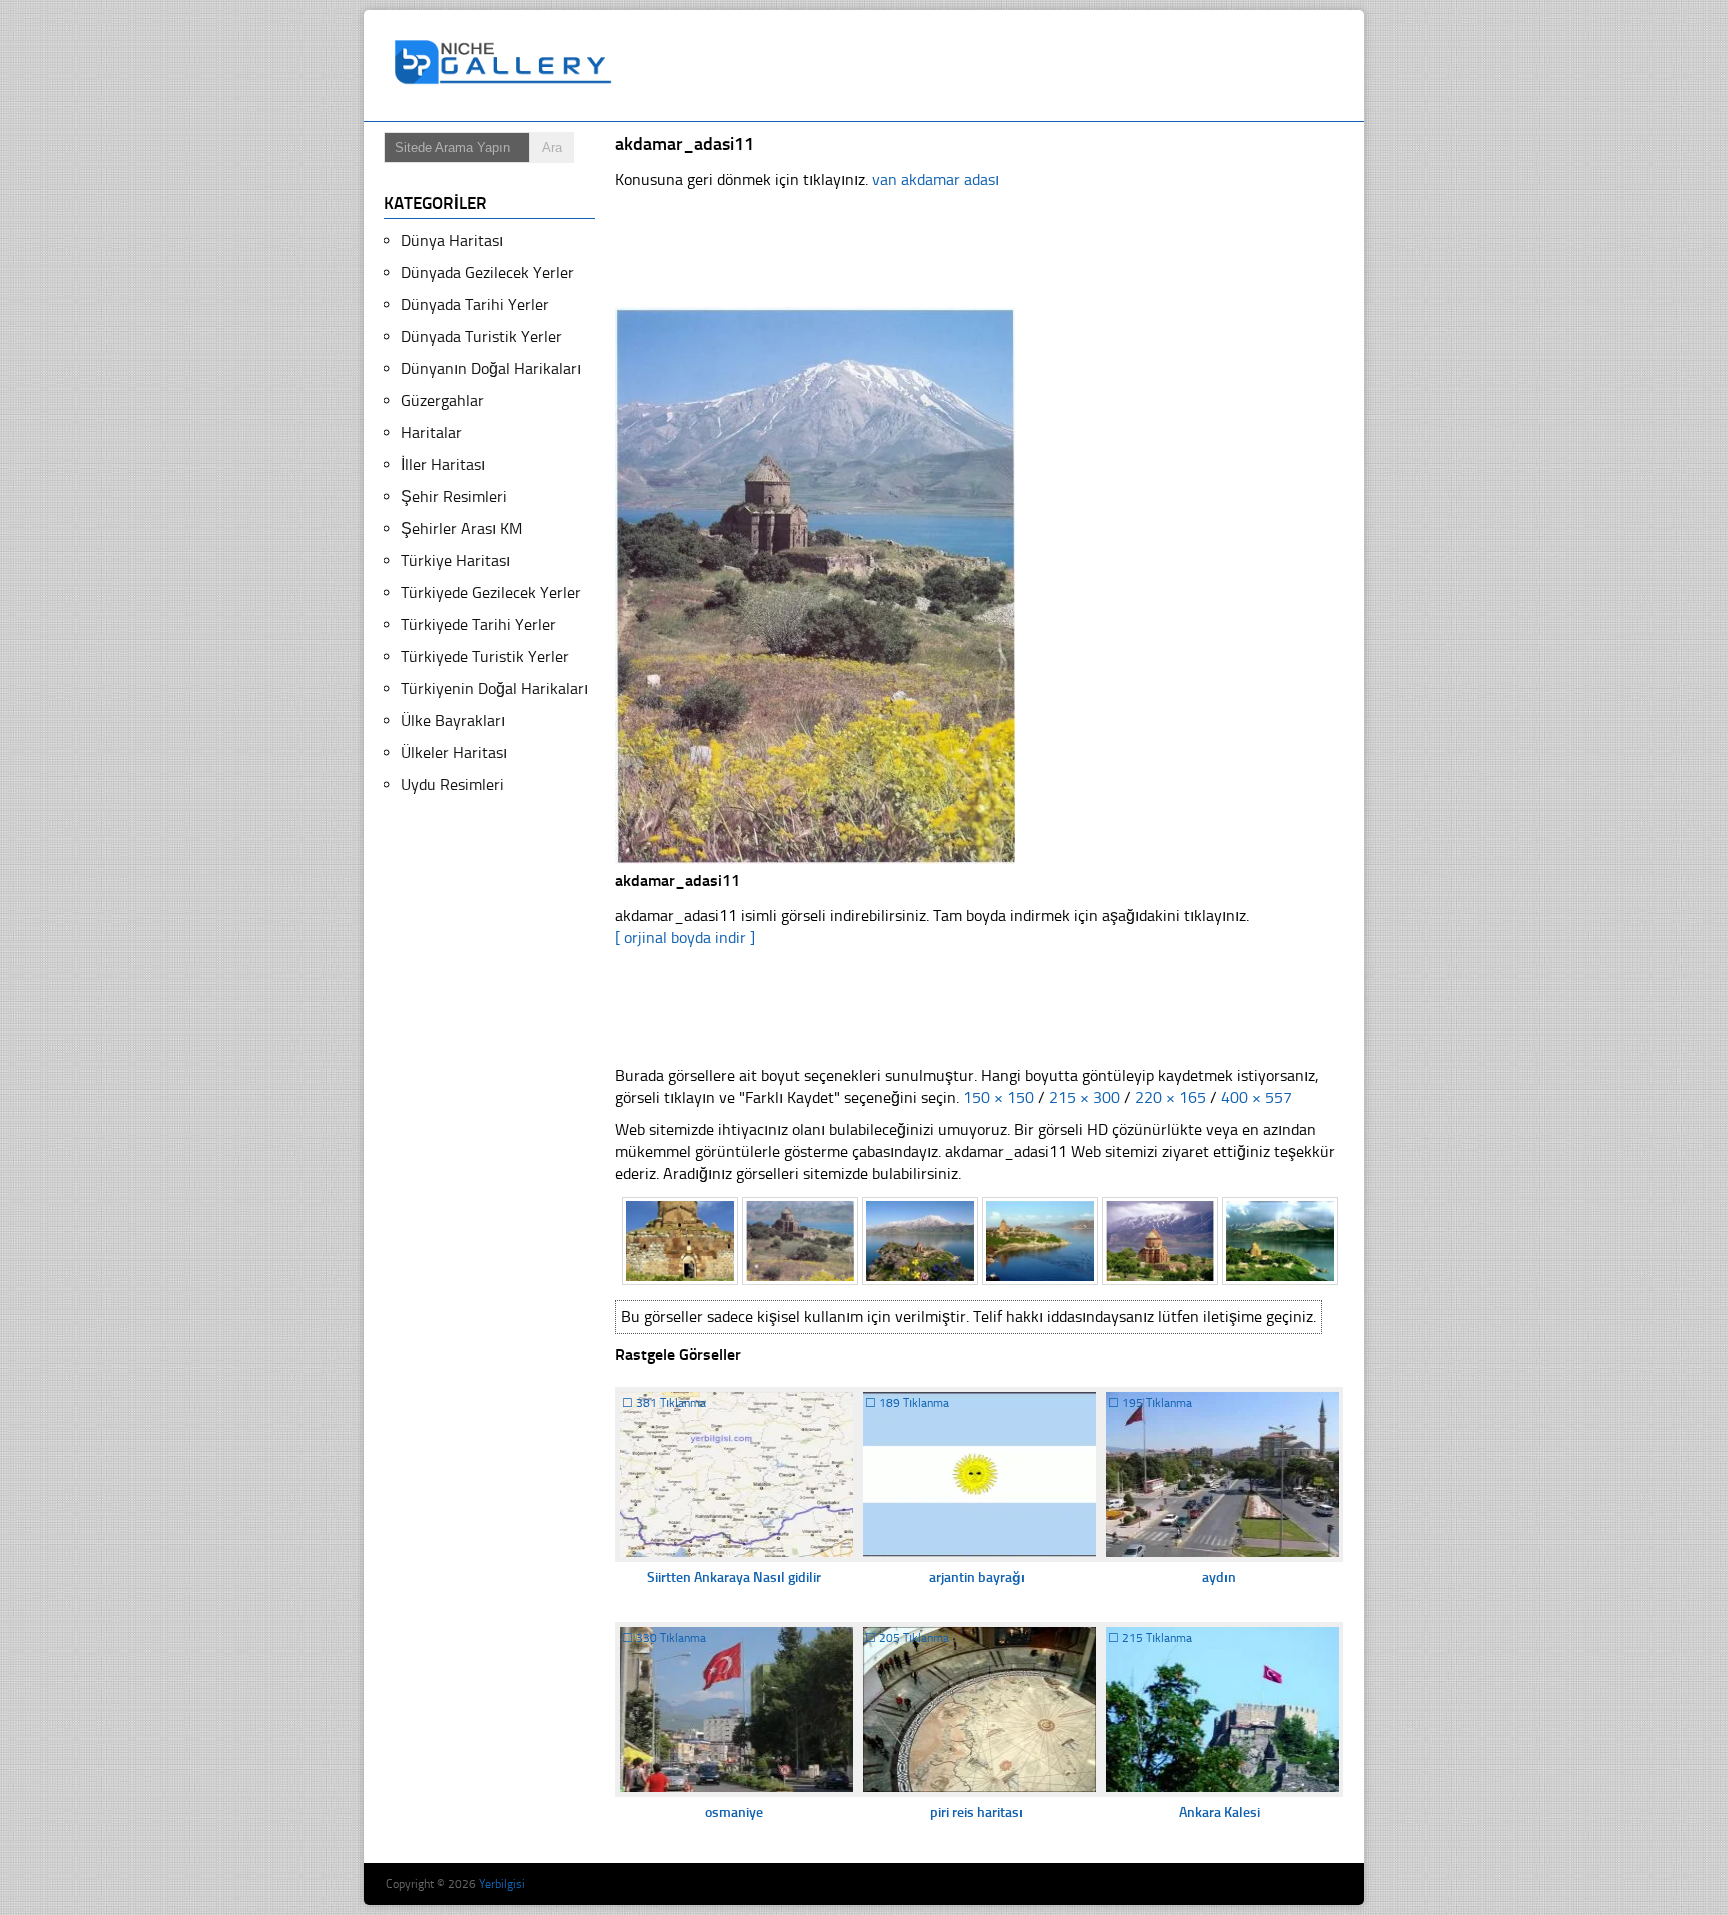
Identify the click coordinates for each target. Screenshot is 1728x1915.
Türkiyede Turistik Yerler (485, 656)
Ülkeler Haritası (454, 752)
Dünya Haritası (452, 240)
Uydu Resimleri (452, 784)
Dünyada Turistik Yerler (481, 336)
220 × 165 (1170, 1097)
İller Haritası (443, 464)
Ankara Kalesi (1219, 1812)
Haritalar (431, 432)
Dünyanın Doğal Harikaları (491, 368)
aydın (1219, 1577)
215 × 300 (1084, 1097)
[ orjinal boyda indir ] (685, 937)
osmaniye (734, 1812)
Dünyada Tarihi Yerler (475, 304)
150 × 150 (998, 1097)
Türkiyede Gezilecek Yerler (491, 592)
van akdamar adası (935, 179)
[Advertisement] (988, 66)
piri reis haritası (976, 1812)
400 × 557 (1256, 1097)
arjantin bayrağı (977, 1577)
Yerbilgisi (502, 1884)
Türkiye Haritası (455, 560)
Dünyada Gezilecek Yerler (487, 272)
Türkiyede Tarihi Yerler (478, 624)
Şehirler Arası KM (461, 528)
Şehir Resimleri (454, 496)
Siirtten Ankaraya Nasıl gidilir (734, 1577)
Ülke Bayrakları (453, 720)
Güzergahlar (442, 400)
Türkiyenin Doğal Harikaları (494, 688)
